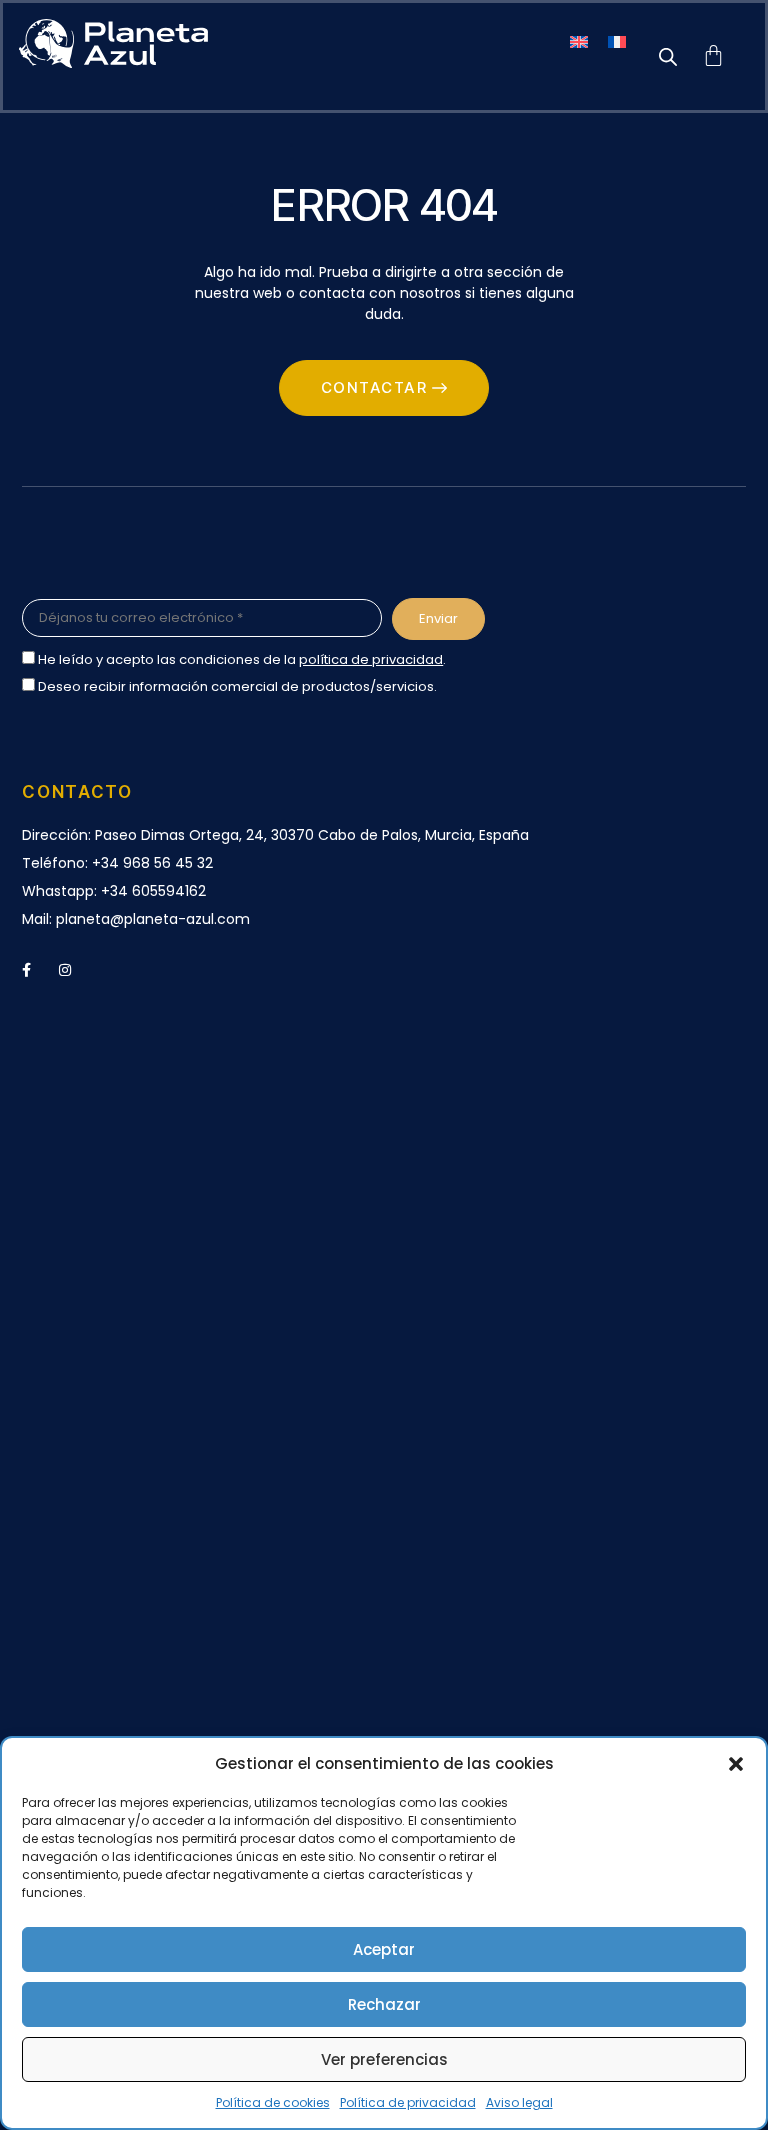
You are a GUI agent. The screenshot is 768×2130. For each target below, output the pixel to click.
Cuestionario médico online (118, 1248)
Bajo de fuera (68, 1542)
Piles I (40, 1458)
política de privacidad (371, 659)
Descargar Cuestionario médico (133, 1220)
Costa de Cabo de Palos (106, 1374)
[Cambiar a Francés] (617, 41)
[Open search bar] (668, 56)
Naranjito (53, 1570)
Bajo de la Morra (77, 1430)
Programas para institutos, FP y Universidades (179, 1730)
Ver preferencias (384, 2059)
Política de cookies (273, 2102)
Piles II (42, 1486)
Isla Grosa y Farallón (90, 1598)
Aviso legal (519, 2102)
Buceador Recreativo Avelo (116, 1165)
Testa (42, 1402)
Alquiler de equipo (84, 1276)
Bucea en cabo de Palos (106, 1137)
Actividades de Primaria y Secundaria (151, 1702)
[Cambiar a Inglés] (579, 41)
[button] (736, 1764)
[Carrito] (713, 56)
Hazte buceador (78, 1193)
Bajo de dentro (73, 1514)
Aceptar (384, 1949)
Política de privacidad (408, 2102)
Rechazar (384, 2004)
